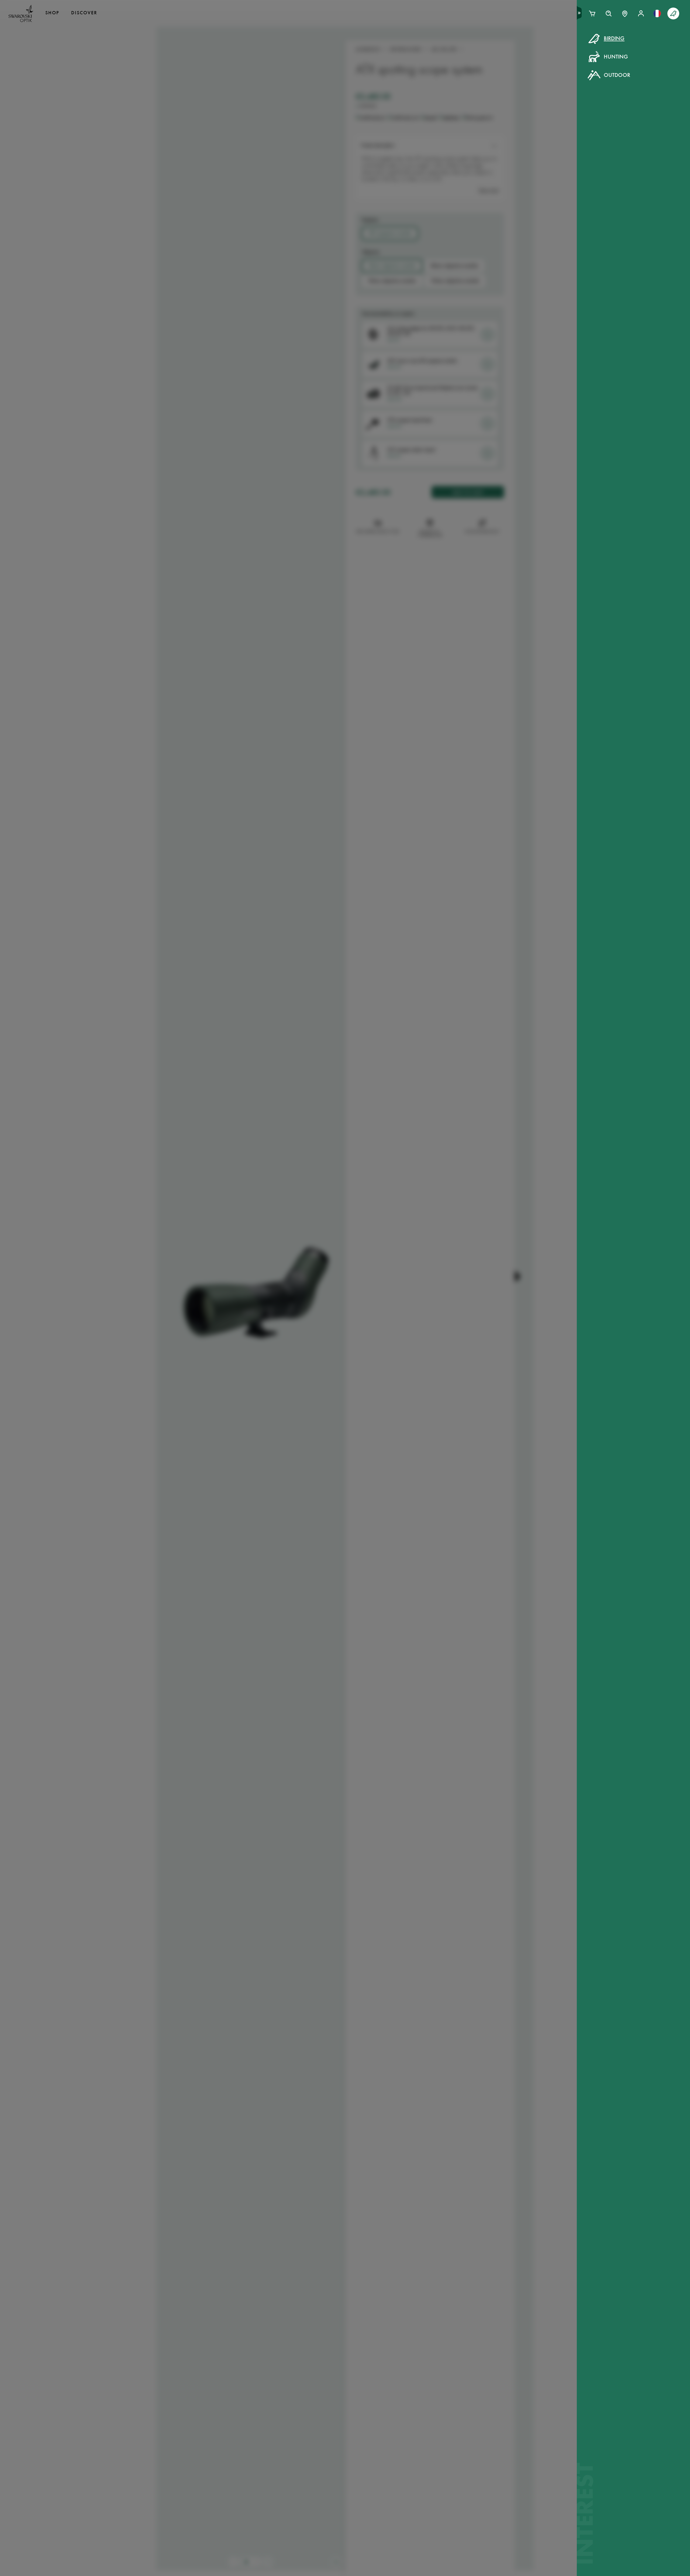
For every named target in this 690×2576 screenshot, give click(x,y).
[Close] (467, 45)
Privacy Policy (433, 140)
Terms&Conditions (392, 140)
